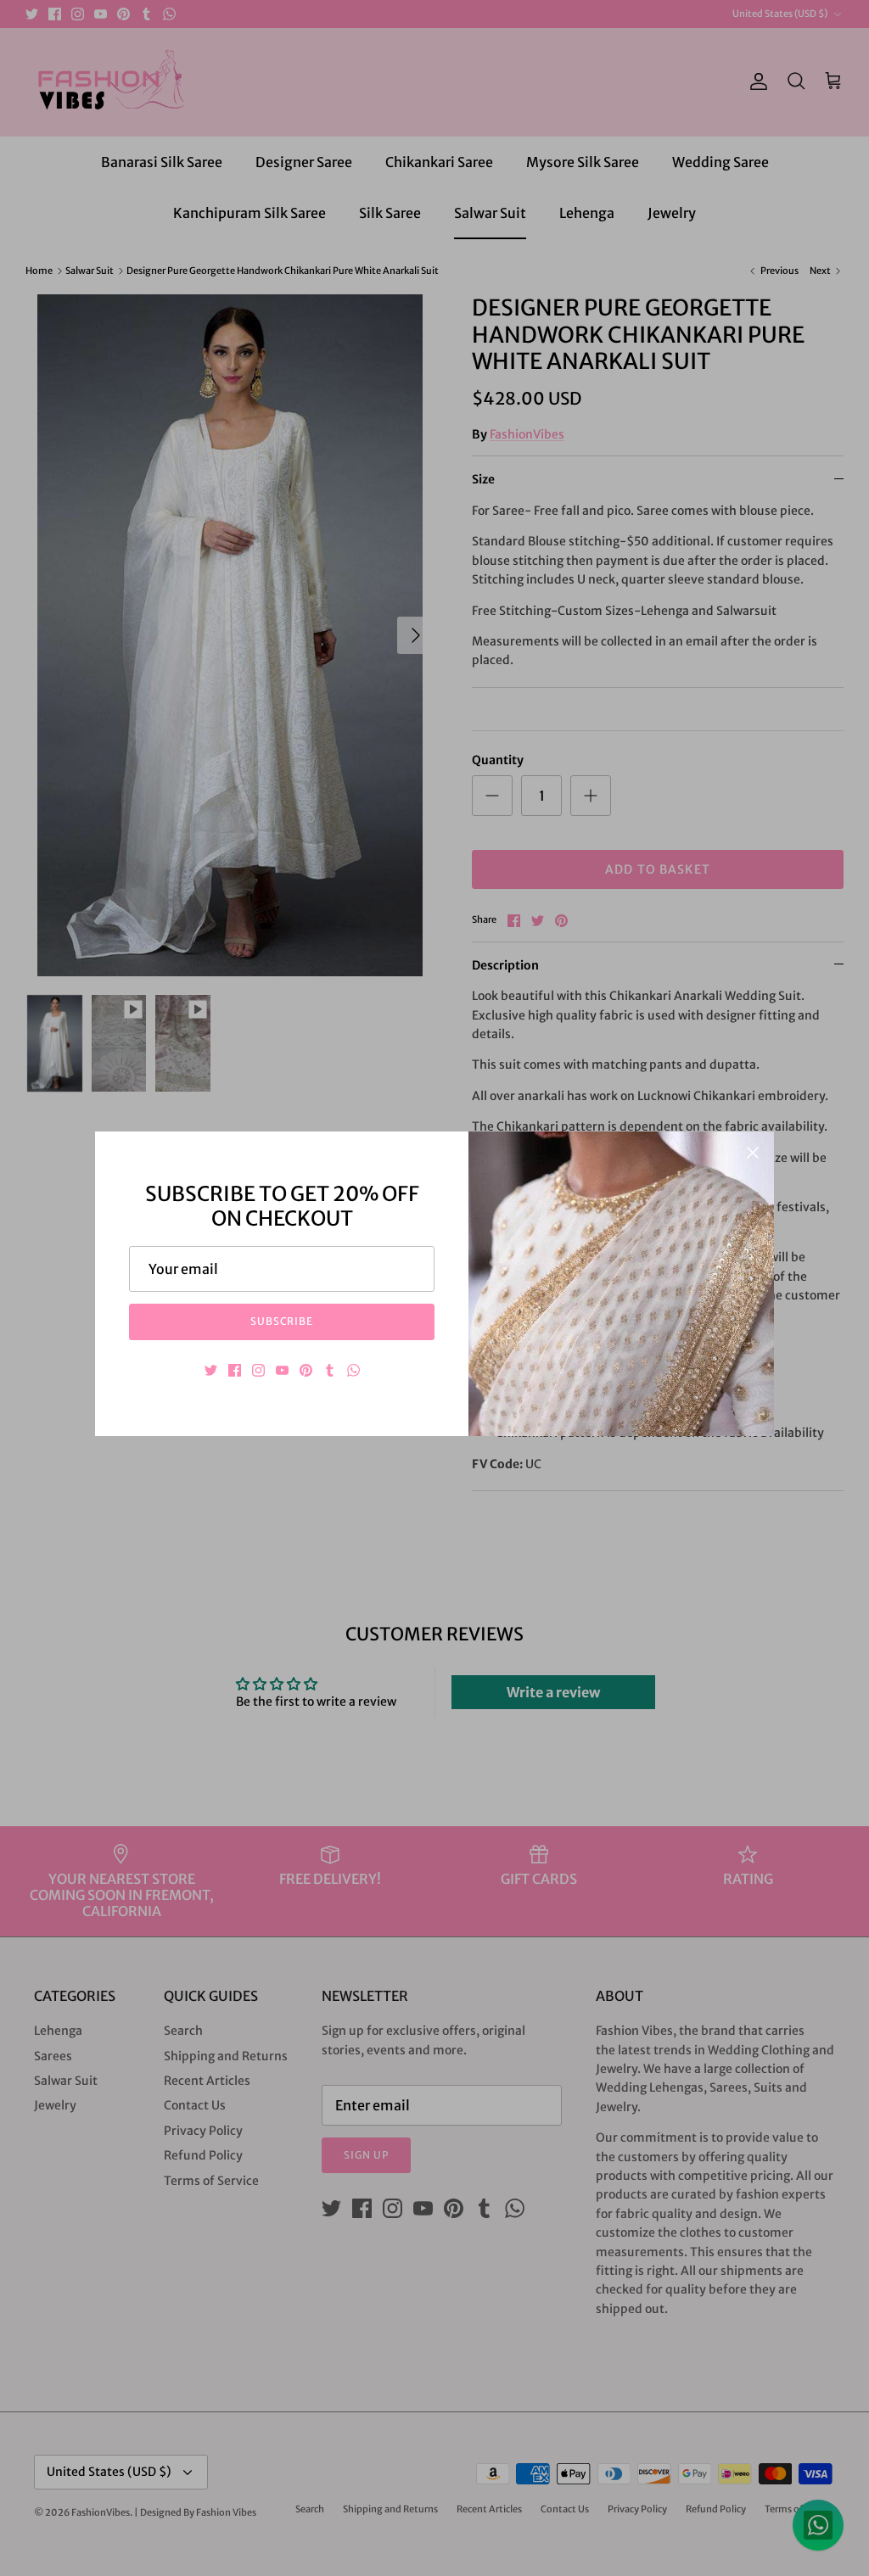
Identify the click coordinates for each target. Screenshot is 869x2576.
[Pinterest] (306, 1370)
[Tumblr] (330, 1370)
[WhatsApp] (353, 1370)
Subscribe (282, 1321)
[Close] (753, 1153)
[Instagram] (258, 1370)
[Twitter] (211, 1370)
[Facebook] (235, 1370)
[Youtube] (282, 1370)
